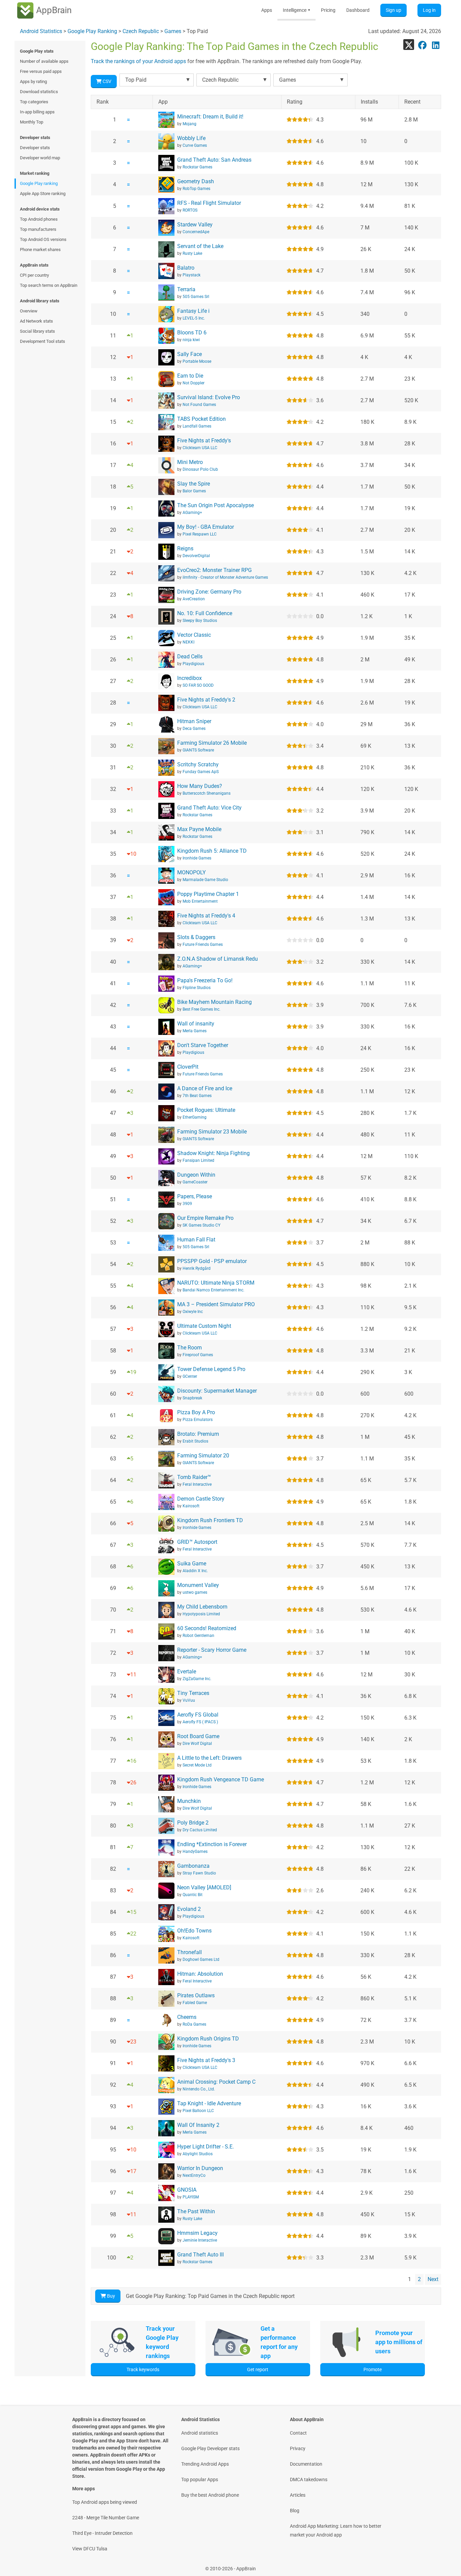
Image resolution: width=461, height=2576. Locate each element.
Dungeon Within (196, 1175)
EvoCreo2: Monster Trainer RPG (214, 570)
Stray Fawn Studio (199, 1873)
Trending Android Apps (205, 2464)
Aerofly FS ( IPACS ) (200, 1722)
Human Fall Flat (196, 1240)
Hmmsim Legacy (197, 2233)
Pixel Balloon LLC (198, 2111)
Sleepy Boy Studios (200, 621)
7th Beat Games (197, 1096)
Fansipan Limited (198, 1160)
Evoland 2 (189, 1909)
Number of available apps (44, 61)
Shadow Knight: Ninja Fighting (213, 1153)
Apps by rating (33, 81)
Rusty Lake (192, 253)
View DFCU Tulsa (90, 2549)
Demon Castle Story (201, 1499)
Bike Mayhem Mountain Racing (214, 1002)
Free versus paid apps (41, 71)
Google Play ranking (39, 183)
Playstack (192, 275)
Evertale (187, 1671)
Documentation (306, 2464)
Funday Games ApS (201, 772)
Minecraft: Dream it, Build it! (210, 117)
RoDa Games (194, 2024)
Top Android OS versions (43, 239)
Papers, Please (195, 1196)
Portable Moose (197, 361)
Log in (429, 10)
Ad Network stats (36, 321)
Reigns (185, 549)
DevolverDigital (196, 556)
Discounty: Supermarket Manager (217, 1391)
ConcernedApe (196, 232)
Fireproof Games (198, 1355)
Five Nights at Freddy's (204, 441)
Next (433, 2279)
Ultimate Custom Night (204, 1326)
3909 (187, 1204)
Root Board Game (198, 1736)
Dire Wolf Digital (197, 1744)
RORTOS (190, 210)
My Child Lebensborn (202, 1607)
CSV (106, 81)
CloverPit (188, 1067)
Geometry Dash (196, 181)
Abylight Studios (198, 2154)
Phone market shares (40, 250)
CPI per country (34, 275)
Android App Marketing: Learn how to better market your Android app (336, 2530)
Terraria (186, 289)
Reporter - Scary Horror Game (212, 1650)
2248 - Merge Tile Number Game (106, 2518)
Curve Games (195, 145)
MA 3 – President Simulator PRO (216, 1304)
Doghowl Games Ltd (201, 1960)
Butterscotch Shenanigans (207, 793)
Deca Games (194, 729)
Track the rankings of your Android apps (138, 61)
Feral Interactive (197, 1484)
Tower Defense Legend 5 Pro (211, 1369)
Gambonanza (193, 1866)
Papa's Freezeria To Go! (205, 980)
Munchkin (189, 1801)
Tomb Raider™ (194, 1477)
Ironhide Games (197, 858)
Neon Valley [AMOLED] (204, 1887)
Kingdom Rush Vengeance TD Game (221, 1779)
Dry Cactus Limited (200, 1830)
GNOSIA (187, 2190)
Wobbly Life (191, 138)
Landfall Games (197, 426)
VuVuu (189, 1700)
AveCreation (194, 599)
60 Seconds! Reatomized (207, 1628)
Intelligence (296, 10)
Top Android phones (39, 219)
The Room (189, 1348)
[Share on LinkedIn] (436, 45)
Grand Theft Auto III (200, 2255)
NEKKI (188, 642)
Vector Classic (194, 635)
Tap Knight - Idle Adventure (209, 2103)
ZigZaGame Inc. (197, 1679)
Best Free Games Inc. (201, 1009)
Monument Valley (198, 1585)
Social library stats (37, 331)
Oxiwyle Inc (193, 1312)
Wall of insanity (196, 1024)
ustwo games (195, 1592)
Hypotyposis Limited (201, 1614)
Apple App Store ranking (43, 194)
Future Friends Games (203, 944)
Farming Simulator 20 (203, 1456)
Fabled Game (195, 2003)
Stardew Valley (195, 225)
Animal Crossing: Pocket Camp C (216, 2082)
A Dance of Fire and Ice (205, 1088)
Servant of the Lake (200, 246)
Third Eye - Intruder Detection (102, 2533)
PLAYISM (191, 2197)
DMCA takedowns (309, 2479)
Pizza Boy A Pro (196, 1412)
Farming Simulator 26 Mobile (212, 743)
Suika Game (192, 1564)
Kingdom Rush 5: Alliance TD (212, 851)
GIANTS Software (198, 750)
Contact (298, 2433)
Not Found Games (199, 405)
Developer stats (35, 148)
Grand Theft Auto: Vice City (209, 808)
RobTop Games (196, 189)
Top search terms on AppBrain (49, 285)
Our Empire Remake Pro (205, 1218)
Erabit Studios (195, 1441)
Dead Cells (190, 656)
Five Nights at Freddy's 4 (206, 916)
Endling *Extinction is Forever (212, 1844)
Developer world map (40, 158)
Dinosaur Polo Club (200, 469)
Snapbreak (192, 1398)
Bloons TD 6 (192, 333)
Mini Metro (190, 462)
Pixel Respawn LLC (200, 534)
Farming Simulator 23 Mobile (212, 1132)
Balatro (186, 268)
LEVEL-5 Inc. (194, 318)
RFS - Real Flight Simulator (209, 203)
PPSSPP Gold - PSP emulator (212, 1261)
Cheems (187, 2017)
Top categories (34, 102)
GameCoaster (195, 1182)
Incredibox (189, 678)
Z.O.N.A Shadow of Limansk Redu (218, 959)
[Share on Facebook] (422, 45)
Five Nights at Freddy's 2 (206, 700)
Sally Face (189, 354)
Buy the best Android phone (210, 2495)
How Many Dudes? (200, 786)
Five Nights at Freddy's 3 (206, 2060)
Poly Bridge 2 (193, 1823)
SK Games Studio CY (201, 1225)
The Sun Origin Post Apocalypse (215, 505)
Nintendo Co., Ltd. (199, 2089)
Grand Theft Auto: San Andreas (214, 160)
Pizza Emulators (198, 1420)
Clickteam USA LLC (200, 448)
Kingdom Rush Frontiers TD (210, 1520)
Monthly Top (32, 122)
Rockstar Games (197, 167)
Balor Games (194, 491)
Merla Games (195, 1031)
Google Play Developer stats (210, 2448)
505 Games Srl (196, 297)
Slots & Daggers (196, 937)
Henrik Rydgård (197, 1268)
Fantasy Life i (193, 311)
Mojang (189, 124)
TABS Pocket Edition (201, 419)
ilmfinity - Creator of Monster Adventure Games (225, 577)
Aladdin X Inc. (195, 1571)
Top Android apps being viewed (105, 2502)
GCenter (190, 1376)
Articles (298, 2495)
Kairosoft (191, 1506)
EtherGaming (195, 1117)
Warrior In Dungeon (200, 2168)
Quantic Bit (193, 1895)
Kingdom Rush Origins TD (208, 2039)
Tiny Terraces (193, 1693)
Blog (295, 2511)
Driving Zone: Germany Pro (209, 592)
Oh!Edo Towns (194, 1931)
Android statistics (200, 2433)
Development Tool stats (43, 341)
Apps (267, 10)
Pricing (328, 10)
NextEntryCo (194, 2175)
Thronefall (189, 1952)
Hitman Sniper (194, 721)
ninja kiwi (191, 340)
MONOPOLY (192, 872)
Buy (111, 2296)
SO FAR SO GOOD (198, 685)
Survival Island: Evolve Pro (209, 397)
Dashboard (358, 10)
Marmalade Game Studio (205, 880)
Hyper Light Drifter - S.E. (206, 2147)
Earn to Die (190, 376)
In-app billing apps (37, 112)
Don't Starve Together (203, 1045)
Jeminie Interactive (200, 2240)
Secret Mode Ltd (197, 1765)
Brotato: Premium (198, 1434)
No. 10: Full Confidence (205, 613)
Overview (29, 311)
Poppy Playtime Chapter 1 (208, 894)
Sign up (394, 10)
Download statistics (39, 92)
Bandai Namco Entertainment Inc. (213, 1290)
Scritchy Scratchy (198, 764)
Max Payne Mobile (199, 829)
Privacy (298, 2448)
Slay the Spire (194, 484)
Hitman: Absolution (200, 1974)
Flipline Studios (197, 988)
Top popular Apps (200, 2479)
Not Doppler (194, 383)
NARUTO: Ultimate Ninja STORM (216, 1283)
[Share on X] (409, 45)
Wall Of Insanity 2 (198, 2125)
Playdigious (193, 664)
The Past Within (196, 2211)
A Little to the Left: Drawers (209, 1758)
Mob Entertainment (200, 901)
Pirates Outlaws (196, 1995)
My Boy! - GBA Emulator (206, 527)
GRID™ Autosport (197, 1542)
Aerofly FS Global (198, 1715)
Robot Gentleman (198, 1636)
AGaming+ (192, 513)
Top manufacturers (38, 229)
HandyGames (195, 1852)
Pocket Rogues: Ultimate (206, 1110)
